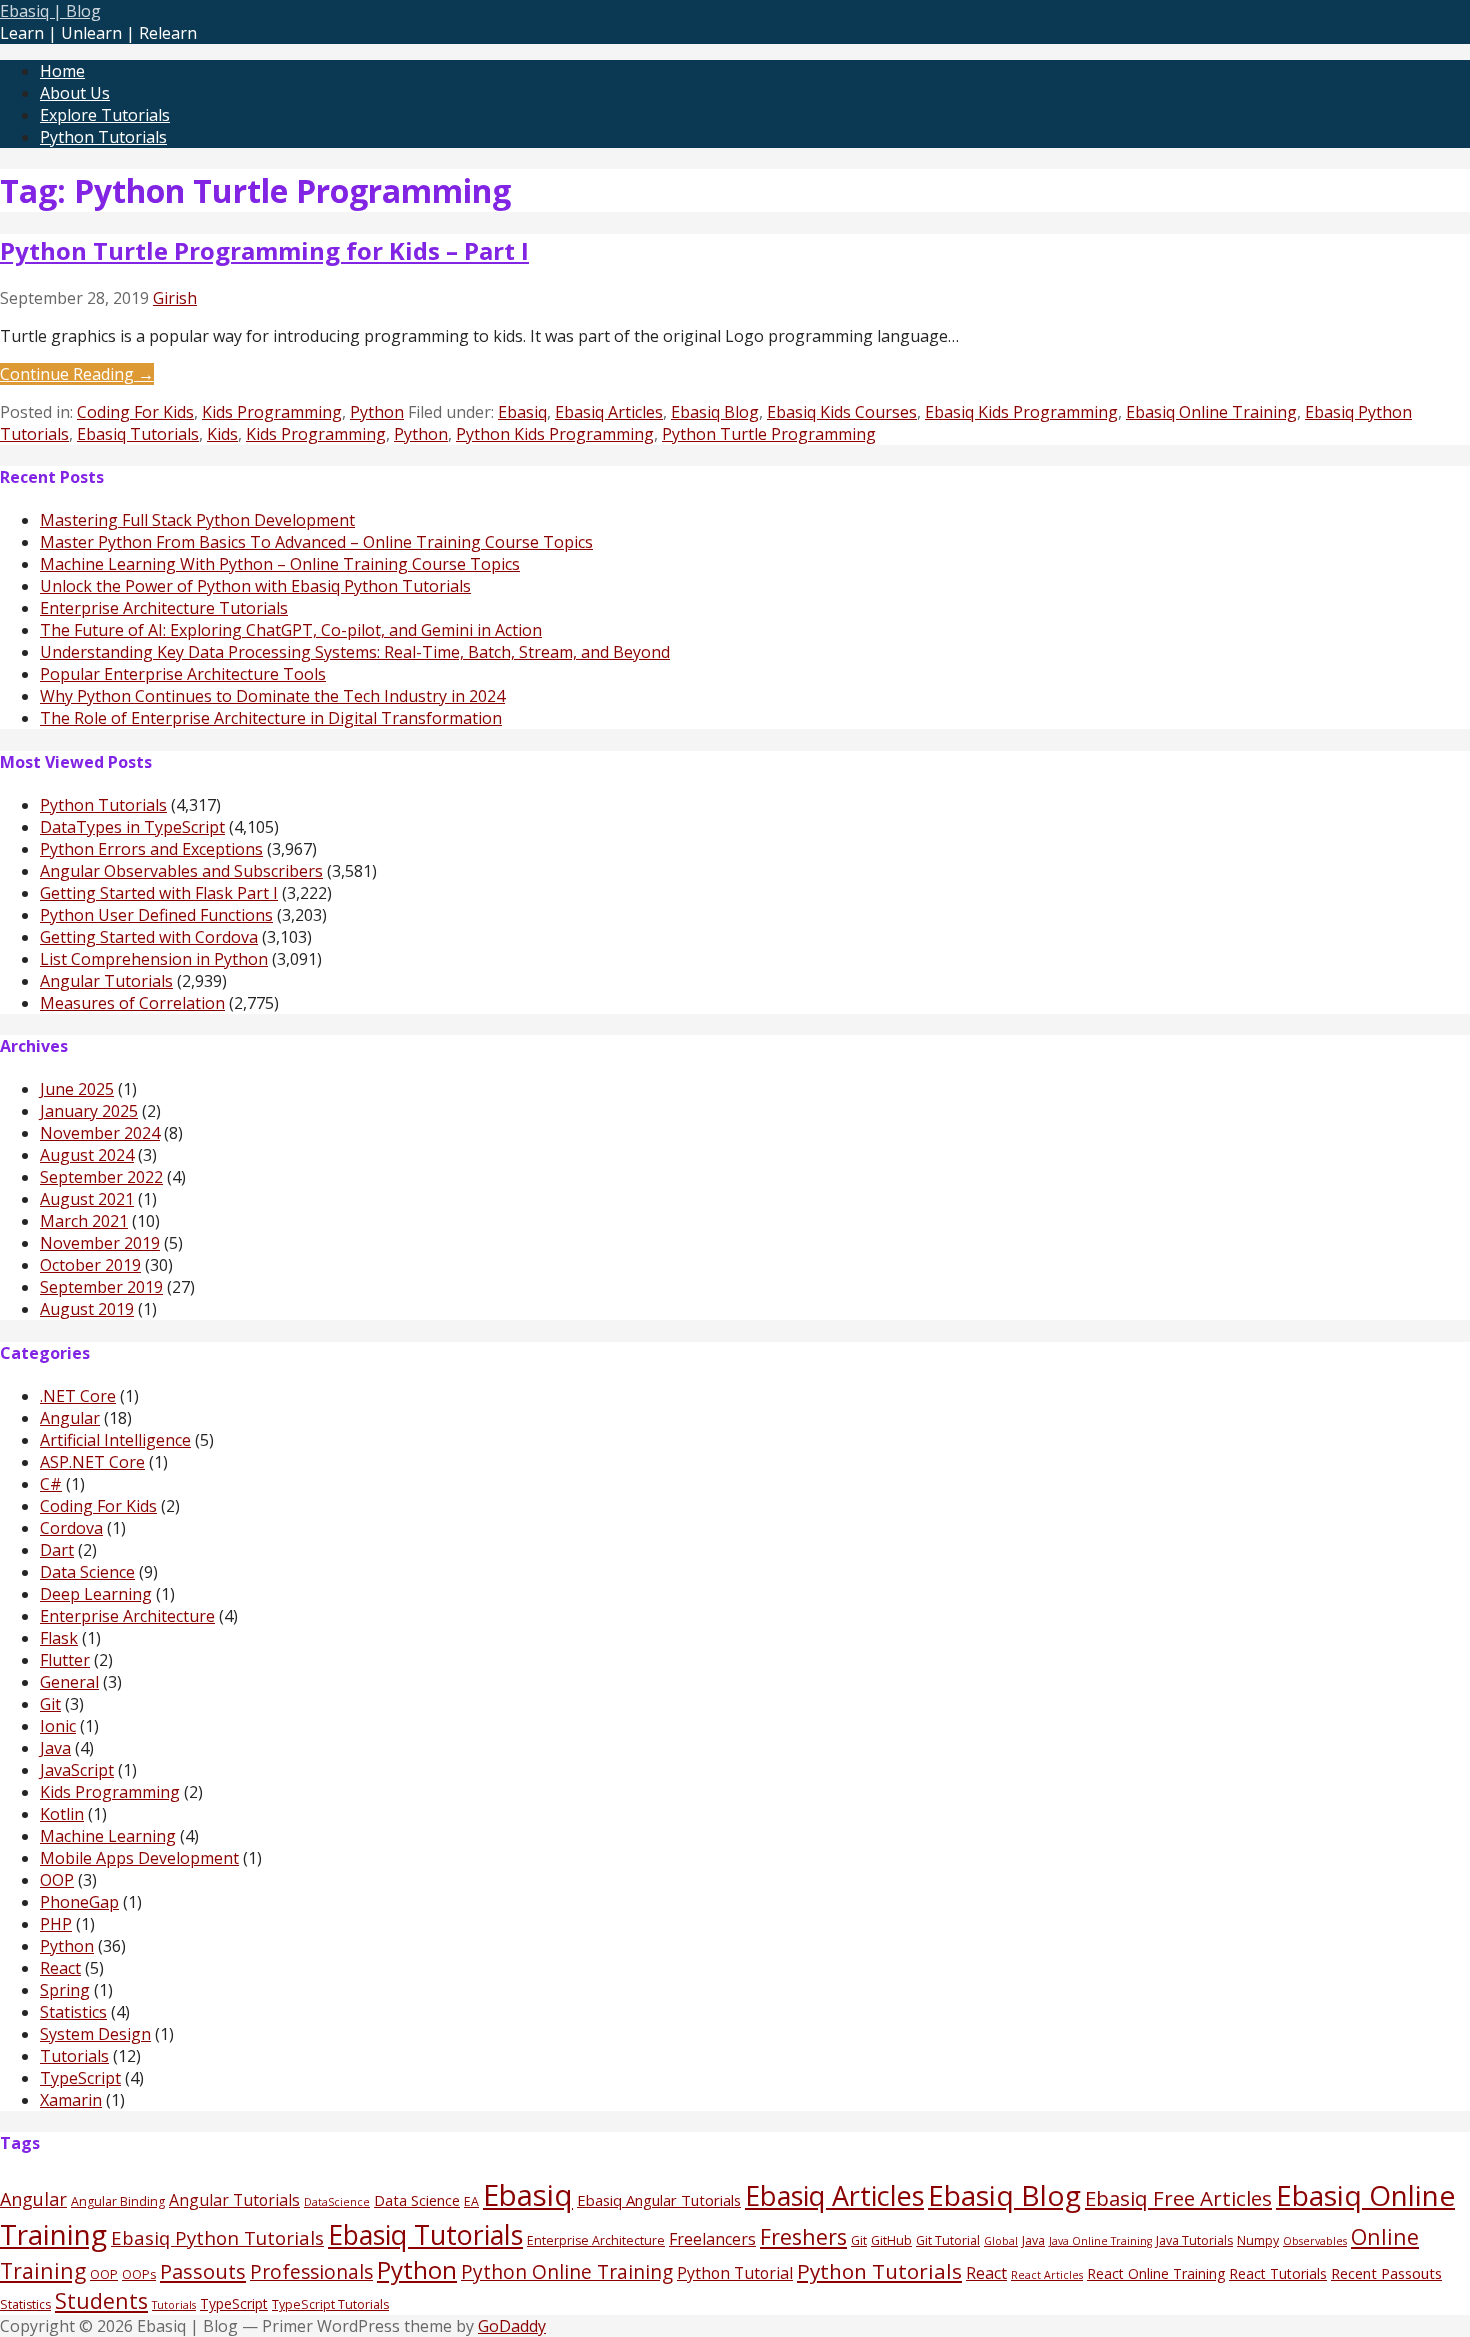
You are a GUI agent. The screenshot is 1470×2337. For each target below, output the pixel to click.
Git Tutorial (948, 2240)
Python (377, 412)
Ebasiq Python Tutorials (217, 2237)
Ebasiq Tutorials (138, 434)
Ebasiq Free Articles (1178, 2198)
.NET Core (78, 1396)
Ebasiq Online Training (1211, 412)
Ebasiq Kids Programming (1021, 412)
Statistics (73, 2012)
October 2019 (90, 1265)
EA (471, 2201)
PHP (56, 1924)
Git (50, 1704)
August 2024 (87, 1155)
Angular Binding (118, 2201)
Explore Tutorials (105, 115)
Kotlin (62, 1814)
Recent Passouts (1386, 2273)
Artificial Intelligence (115, 1440)
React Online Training (1156, 2273)
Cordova (71, 1528)
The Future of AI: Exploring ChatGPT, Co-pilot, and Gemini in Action (291, 630)
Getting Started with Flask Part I (159, 893)
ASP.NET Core (92, 1462)
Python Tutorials (103, 137)
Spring (65, 1990)
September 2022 (101, 1177)
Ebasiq (522, 412)
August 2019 (87, 1309)
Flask (59, 1638)
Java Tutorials (1194, 2240)
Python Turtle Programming (769, 434)
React (60, 1968)
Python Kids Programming (555, 434)
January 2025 (89, 1111)
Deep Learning (96, 1594)
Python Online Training (567, 2272)
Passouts (203, 2271)
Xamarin (71, 2100)
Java (55, 1748)
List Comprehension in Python (154, 959)
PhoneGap (79, 1902)
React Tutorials (1278, 2273)
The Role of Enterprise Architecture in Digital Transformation (271, 718)
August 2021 (87, 1199)
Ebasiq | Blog (50, 11)
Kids (222, 434)
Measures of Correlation (132, 1003)
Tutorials (74, 2056)
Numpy (1258, 2240)
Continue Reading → (77, 374)
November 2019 (100, 1243)
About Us (75, 93)
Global (1001, 2241)
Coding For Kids (135, 412)
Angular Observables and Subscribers (181, 871)
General (69, 1682)
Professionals (311, 2272)
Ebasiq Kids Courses (842, 412)
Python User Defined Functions (156, 915)
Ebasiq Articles (609, 412)
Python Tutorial (735, 2273)
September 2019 (101, 1287)
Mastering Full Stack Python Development (197, 520)
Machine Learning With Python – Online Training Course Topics (280, 564)
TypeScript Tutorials (330, 2304)
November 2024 (100, 1133)
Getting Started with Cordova (149, 937)
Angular (70, 1418)
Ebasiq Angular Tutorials (659, 2200)
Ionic (58, 1726)
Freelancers (712, 2239)
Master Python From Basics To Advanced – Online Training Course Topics (316, 542)
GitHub (891, 2240)
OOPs (139, 2274)
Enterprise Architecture (127, 1616)
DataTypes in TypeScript (132, 827)
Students (101, 2300)
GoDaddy (512, 2326)
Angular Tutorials (106, 981)
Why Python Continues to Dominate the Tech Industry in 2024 (272, 696)
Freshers (803, 2236)
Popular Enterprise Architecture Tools (183, 674)
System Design (95, 2034)
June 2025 (77, 1089)
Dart (57, 1550)
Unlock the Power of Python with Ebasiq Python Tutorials (255, 586)
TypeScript (80, 2078)
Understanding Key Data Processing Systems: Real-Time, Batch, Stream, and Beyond (355, 652)
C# (51, 1484)
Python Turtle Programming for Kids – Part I (264, 250)
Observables (1315, 2241)
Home (62, 71)
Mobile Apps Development (139, 1858)
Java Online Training (1100, 2241)
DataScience (337, 2202)
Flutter (65, 1660)
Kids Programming (272, 412)
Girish (175, 298)
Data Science (87, 1572)
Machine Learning (108, 1836)
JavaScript (77, 1770)
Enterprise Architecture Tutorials (164, 608)
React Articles (1047, 2275)
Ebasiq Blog (715, 412)
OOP (57, 1880)
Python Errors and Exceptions (151, 849)
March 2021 (84, 1221)
